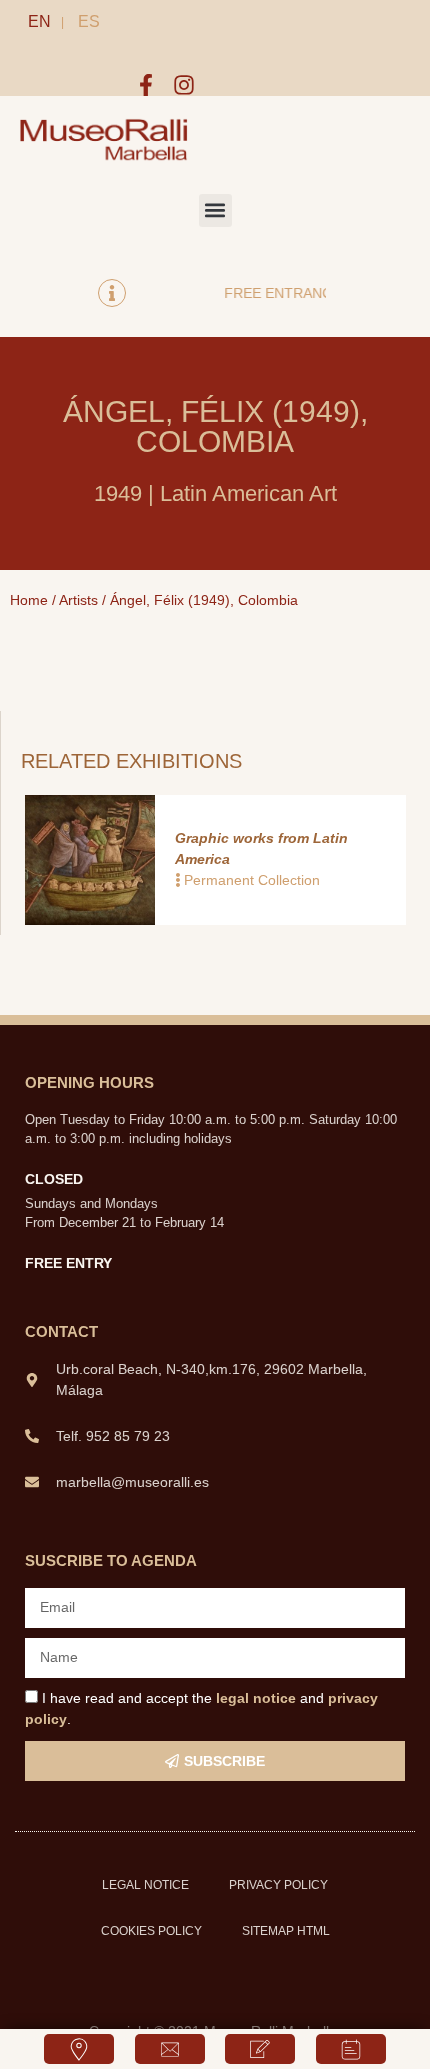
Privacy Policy (278, 1885)
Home (29, 600)
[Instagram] (184, 85)
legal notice (256, 1698)
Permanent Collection (252, 880)
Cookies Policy (151, 1931)
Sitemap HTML (286, 1931)
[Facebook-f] (146, 85)
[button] (215, 210)
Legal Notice (145, 1885)
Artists (78, 600)
